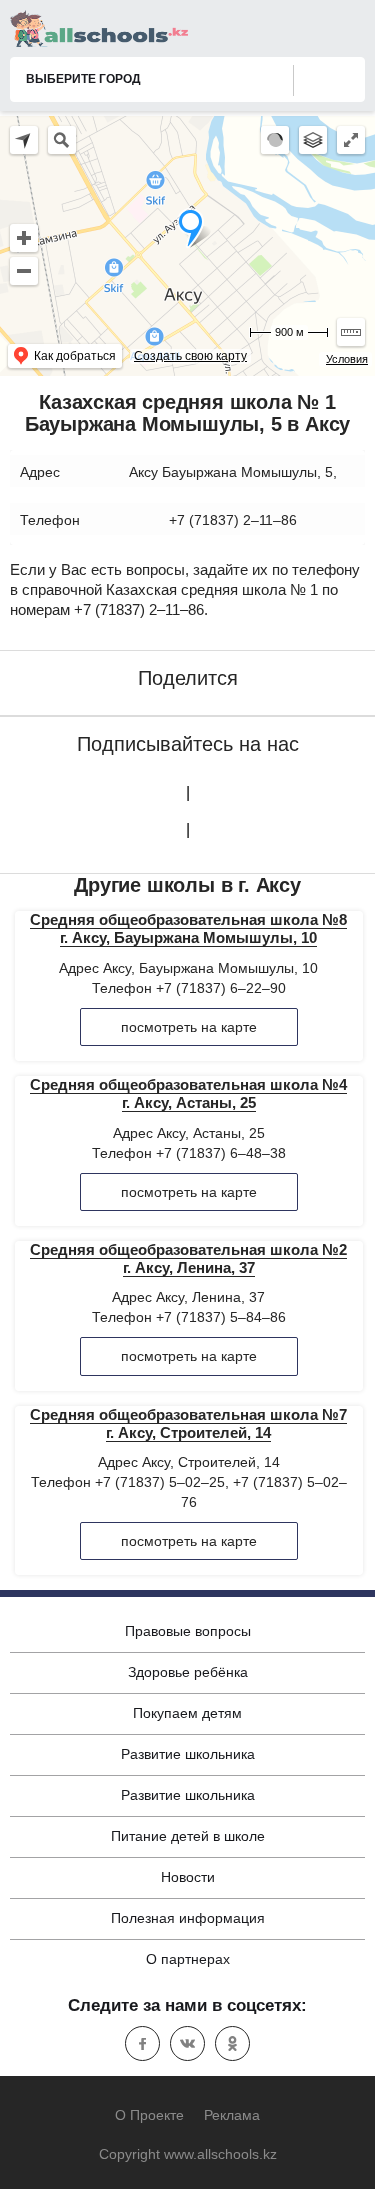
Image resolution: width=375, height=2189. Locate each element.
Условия (347, 359)
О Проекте (149, 2115)
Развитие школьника (188, 1754)
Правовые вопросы (188, 1631)
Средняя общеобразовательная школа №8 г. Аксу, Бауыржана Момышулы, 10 (188, 928)
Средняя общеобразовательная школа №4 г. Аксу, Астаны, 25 (188, 1093)
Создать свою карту (190, 356)
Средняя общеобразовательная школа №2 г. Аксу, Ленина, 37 (188, 1258)
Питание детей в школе (188, 1836)
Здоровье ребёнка (188, 1672)
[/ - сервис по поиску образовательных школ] (99, 28)
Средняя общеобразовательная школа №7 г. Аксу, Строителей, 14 (188, 1423)
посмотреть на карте (189, 1027)
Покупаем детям (187, 1713)
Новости (188, 1877)
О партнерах (188, 1959)
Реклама (232, 2115)
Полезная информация (188, 1918)
